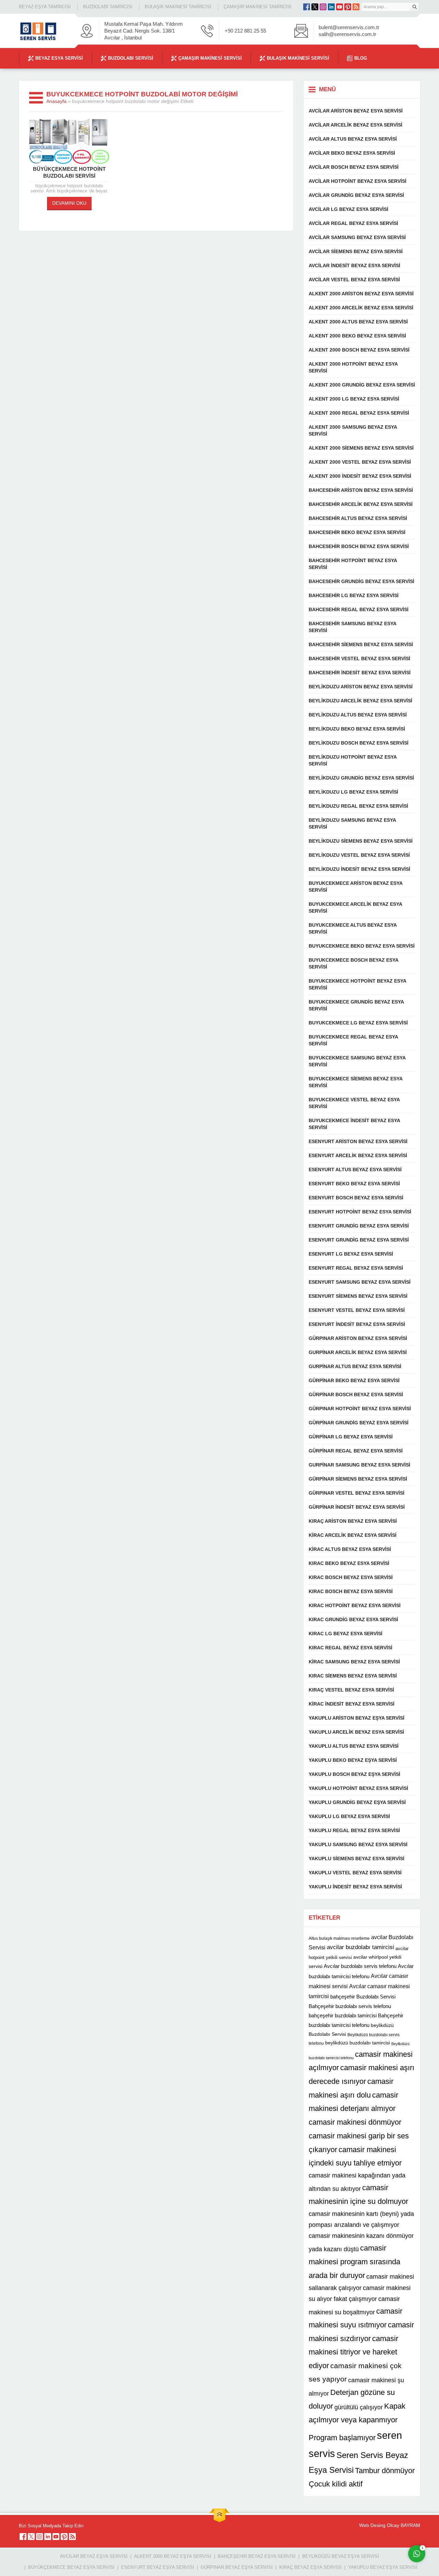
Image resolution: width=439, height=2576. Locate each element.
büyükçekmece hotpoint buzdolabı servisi (69, 172)
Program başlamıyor (342, 2438)
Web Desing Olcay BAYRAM (390, 2525)
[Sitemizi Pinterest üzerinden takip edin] (348, 7)
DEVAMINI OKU (69, 203)
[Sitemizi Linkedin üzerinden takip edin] (331, 7)
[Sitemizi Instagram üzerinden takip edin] (323, 7)
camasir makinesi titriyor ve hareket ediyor (353, 2352)
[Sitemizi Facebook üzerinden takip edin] (307, 7)
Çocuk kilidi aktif (336, 2484)
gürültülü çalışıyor (359, 2407)
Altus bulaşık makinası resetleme (339, 1938)
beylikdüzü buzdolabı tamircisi (358, 2043)
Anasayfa (56, 101)
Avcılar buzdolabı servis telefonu (360, 1966)
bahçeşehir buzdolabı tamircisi (343, 2015)
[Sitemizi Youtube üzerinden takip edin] (340, 7)
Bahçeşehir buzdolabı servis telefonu (350, 2006)
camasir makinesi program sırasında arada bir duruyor (354, 2262)
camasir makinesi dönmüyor (355, 2122)
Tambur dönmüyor (385, 2471)
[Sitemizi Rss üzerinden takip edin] (356, 7)
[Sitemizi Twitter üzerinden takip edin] (315, 7)
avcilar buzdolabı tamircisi (360, 1947)
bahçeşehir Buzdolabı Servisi (363, 1997)
